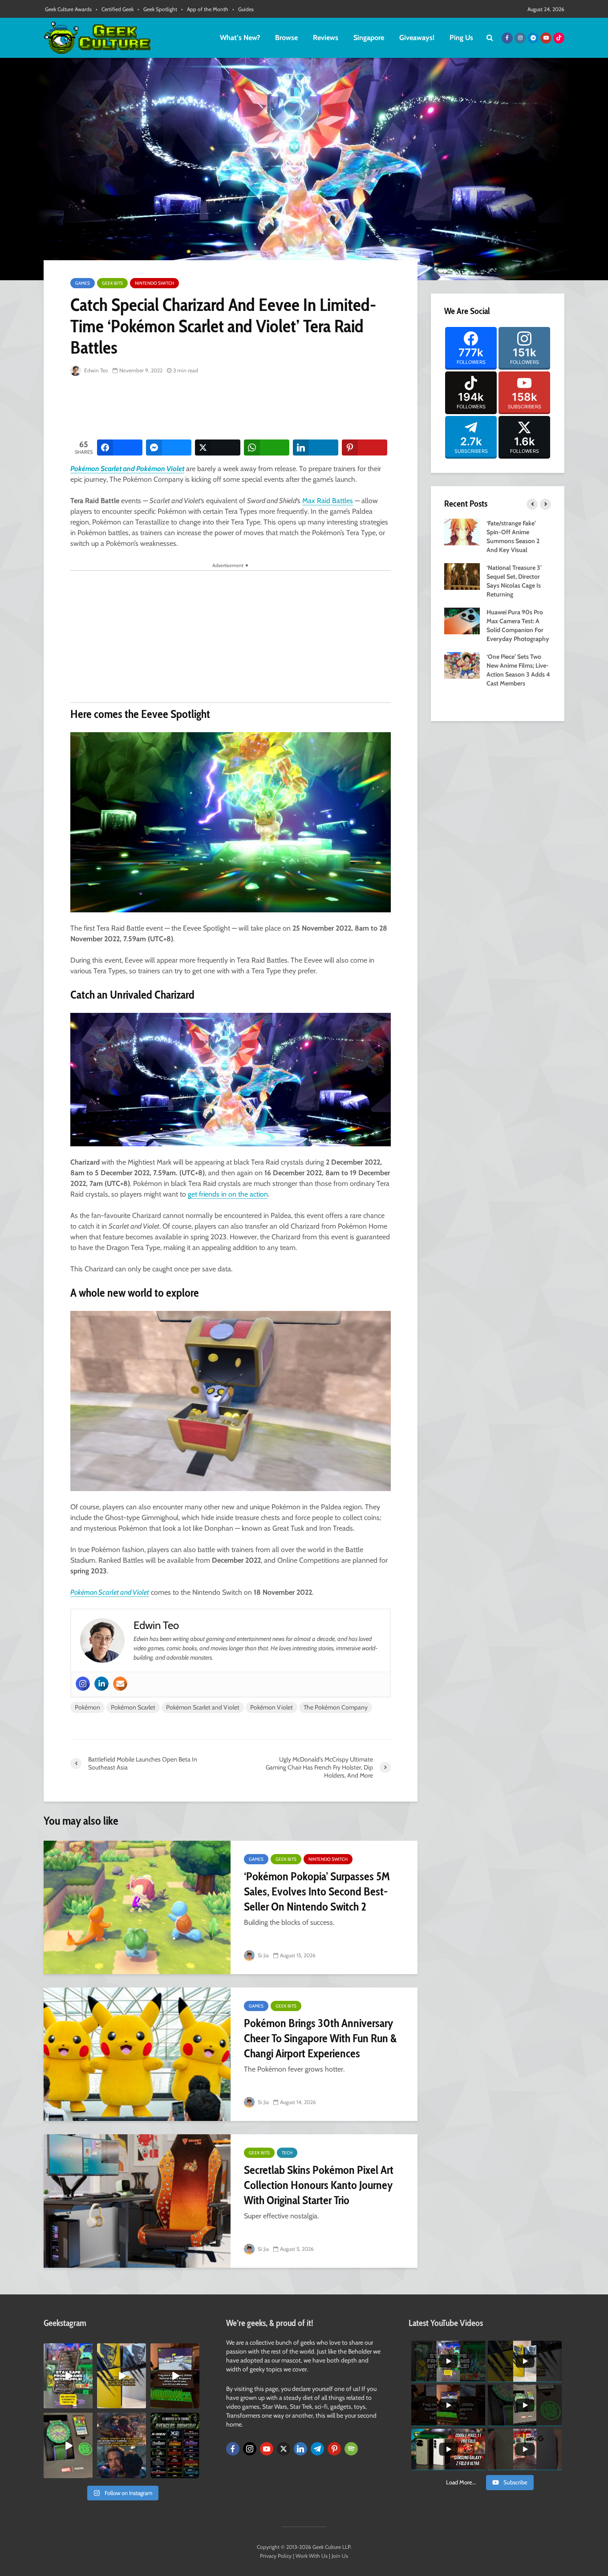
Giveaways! (417, 38)
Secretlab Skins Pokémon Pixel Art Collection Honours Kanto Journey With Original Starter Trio (319, 2185)
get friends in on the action (228, 1194)
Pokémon (87, 1707)
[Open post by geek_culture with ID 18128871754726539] (122, 2376)
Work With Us (312, 2556)
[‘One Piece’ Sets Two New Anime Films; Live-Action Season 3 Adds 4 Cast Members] (462, 665)
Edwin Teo (95, 370)
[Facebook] (233, 2449)
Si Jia (263, 1955)
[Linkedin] (101, 1684)
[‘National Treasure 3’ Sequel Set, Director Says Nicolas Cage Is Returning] (462, 576)
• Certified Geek (115, 9)
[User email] (120, 1684)
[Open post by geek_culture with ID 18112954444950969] (68, 2376)
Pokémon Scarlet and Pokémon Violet (127, 469)
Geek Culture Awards (68, 9)
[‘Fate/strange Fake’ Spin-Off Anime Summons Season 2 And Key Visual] (462, 531)
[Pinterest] (334, 2449)
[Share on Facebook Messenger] (169, 447)
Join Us (340, 2556)
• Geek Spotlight (157, 9)
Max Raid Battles (328, 501)
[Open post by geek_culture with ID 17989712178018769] (122, 2445)
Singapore (369, 38)
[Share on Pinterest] (365, 447)
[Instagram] (83, 1684)
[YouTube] (267, 2449)
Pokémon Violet (272, 1707)
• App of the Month (205, 9)
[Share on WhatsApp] (267, 447)
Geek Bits (112, 283)
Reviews (326, 38)
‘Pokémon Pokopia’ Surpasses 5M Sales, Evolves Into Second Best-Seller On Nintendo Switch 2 (317, 1891)
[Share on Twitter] (218, 447)
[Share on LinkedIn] (316, 447)
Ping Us (461, 38)
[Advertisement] (232, 408)
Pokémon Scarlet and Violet (110, 1592)
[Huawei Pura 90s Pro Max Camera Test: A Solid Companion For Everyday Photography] (462, 620)
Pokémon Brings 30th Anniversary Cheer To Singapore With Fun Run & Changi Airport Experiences (320, 2038)
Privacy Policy (276, 2556)
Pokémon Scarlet (133, 1707)
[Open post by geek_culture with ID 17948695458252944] (175, 2445)
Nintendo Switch (154, 283)
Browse (286, 38)
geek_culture (67, 2350)
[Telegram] (317, 2449)
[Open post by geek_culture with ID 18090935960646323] (175, 2376)
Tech (287, 2153)
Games (83, 283)
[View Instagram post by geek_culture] (87, 2403)
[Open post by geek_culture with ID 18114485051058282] (68, 2445)
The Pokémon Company (336, 1707)
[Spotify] (351, 2449)
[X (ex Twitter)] (284, 2449)
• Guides (243, 9)
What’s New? (240, 38)
